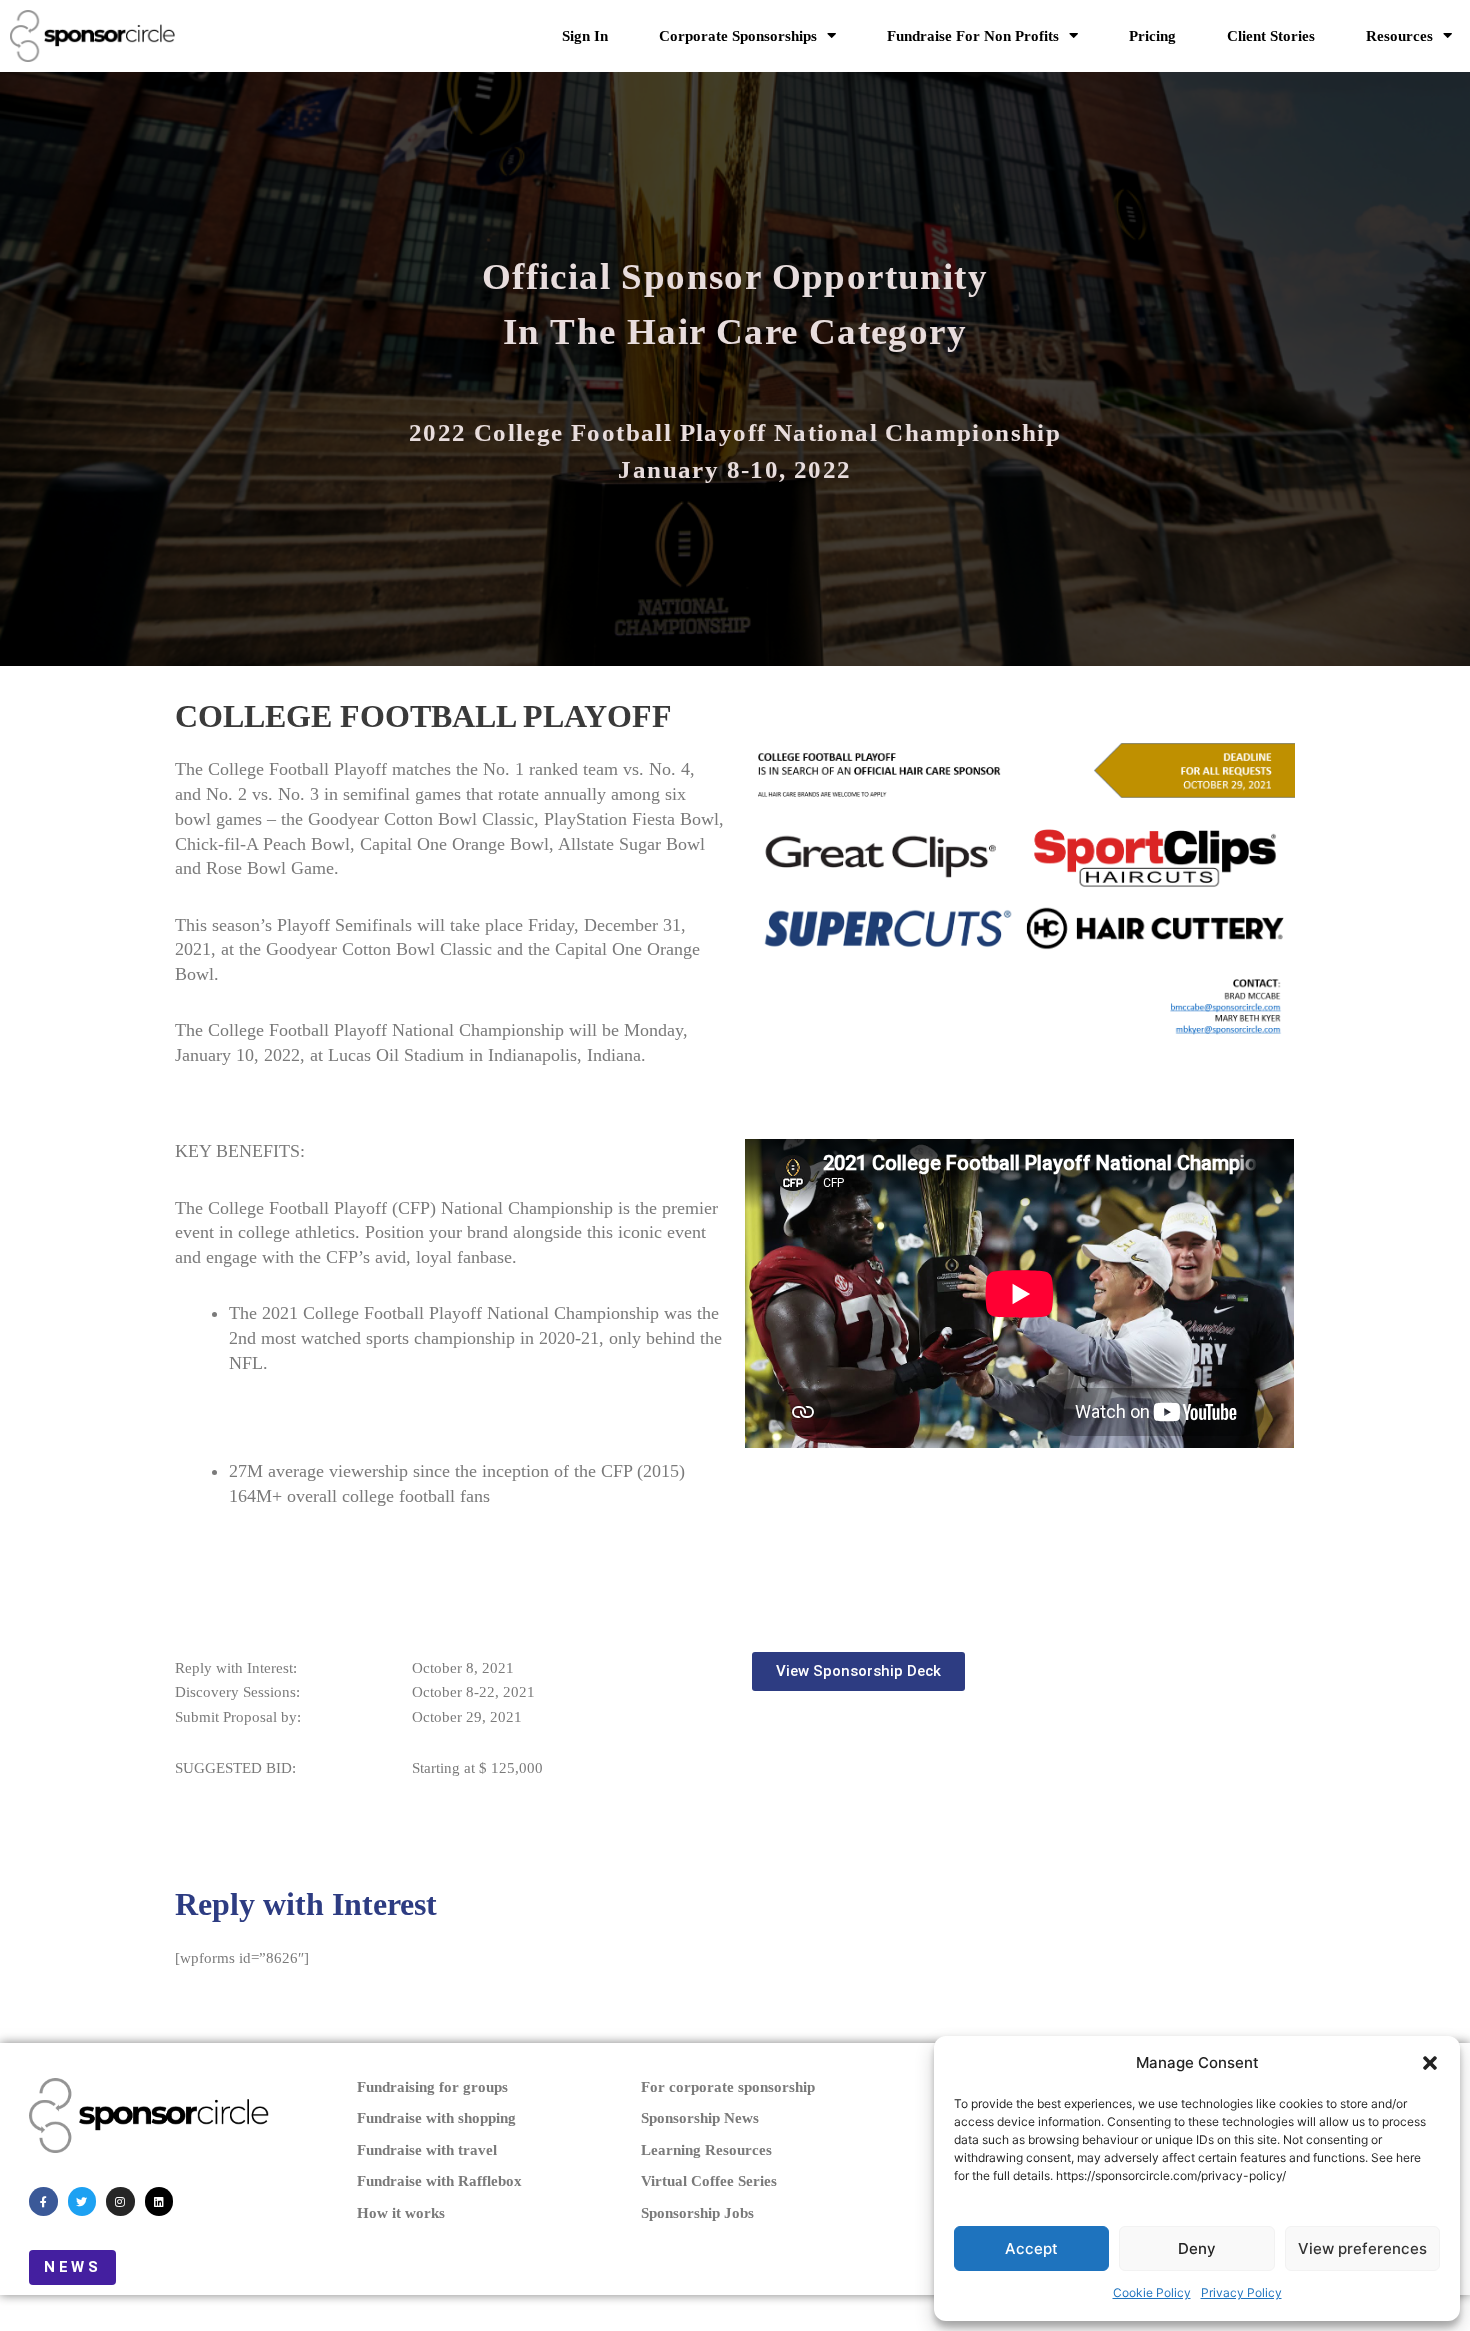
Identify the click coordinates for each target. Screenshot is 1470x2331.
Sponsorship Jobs (697, 2213)
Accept (1031, 2248)
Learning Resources (706, 2150)
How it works (401, 2213)
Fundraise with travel (427, 2150)
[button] (1430, 2063)
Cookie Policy (1152, 2292)
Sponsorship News (700, 2118)
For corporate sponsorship (728, 2087)
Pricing (1152, 36)
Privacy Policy (1241, 2292)
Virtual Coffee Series (709, 2181)
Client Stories (1271, 36)
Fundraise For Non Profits (973, 36)
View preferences (1362, 2248)
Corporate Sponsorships (738, 36)
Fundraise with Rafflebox (439, 2181)
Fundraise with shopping (436, 2118)
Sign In (585, 36)
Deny (1197, 2248)
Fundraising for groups (432, 2087)
